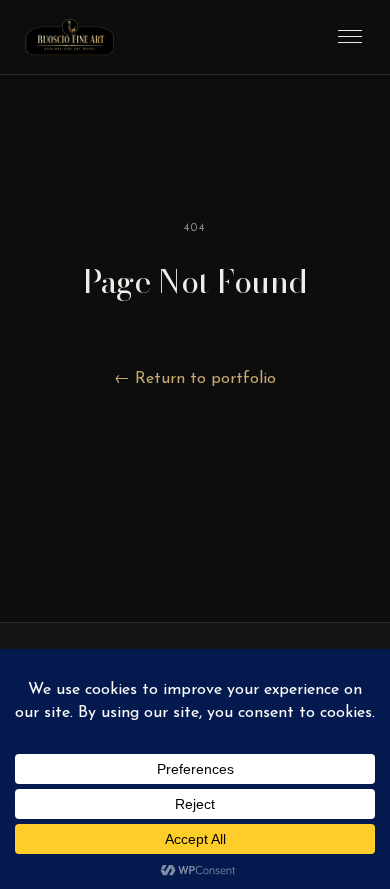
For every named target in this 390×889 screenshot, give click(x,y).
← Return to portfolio (195, 379)
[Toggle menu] (350, 36)
